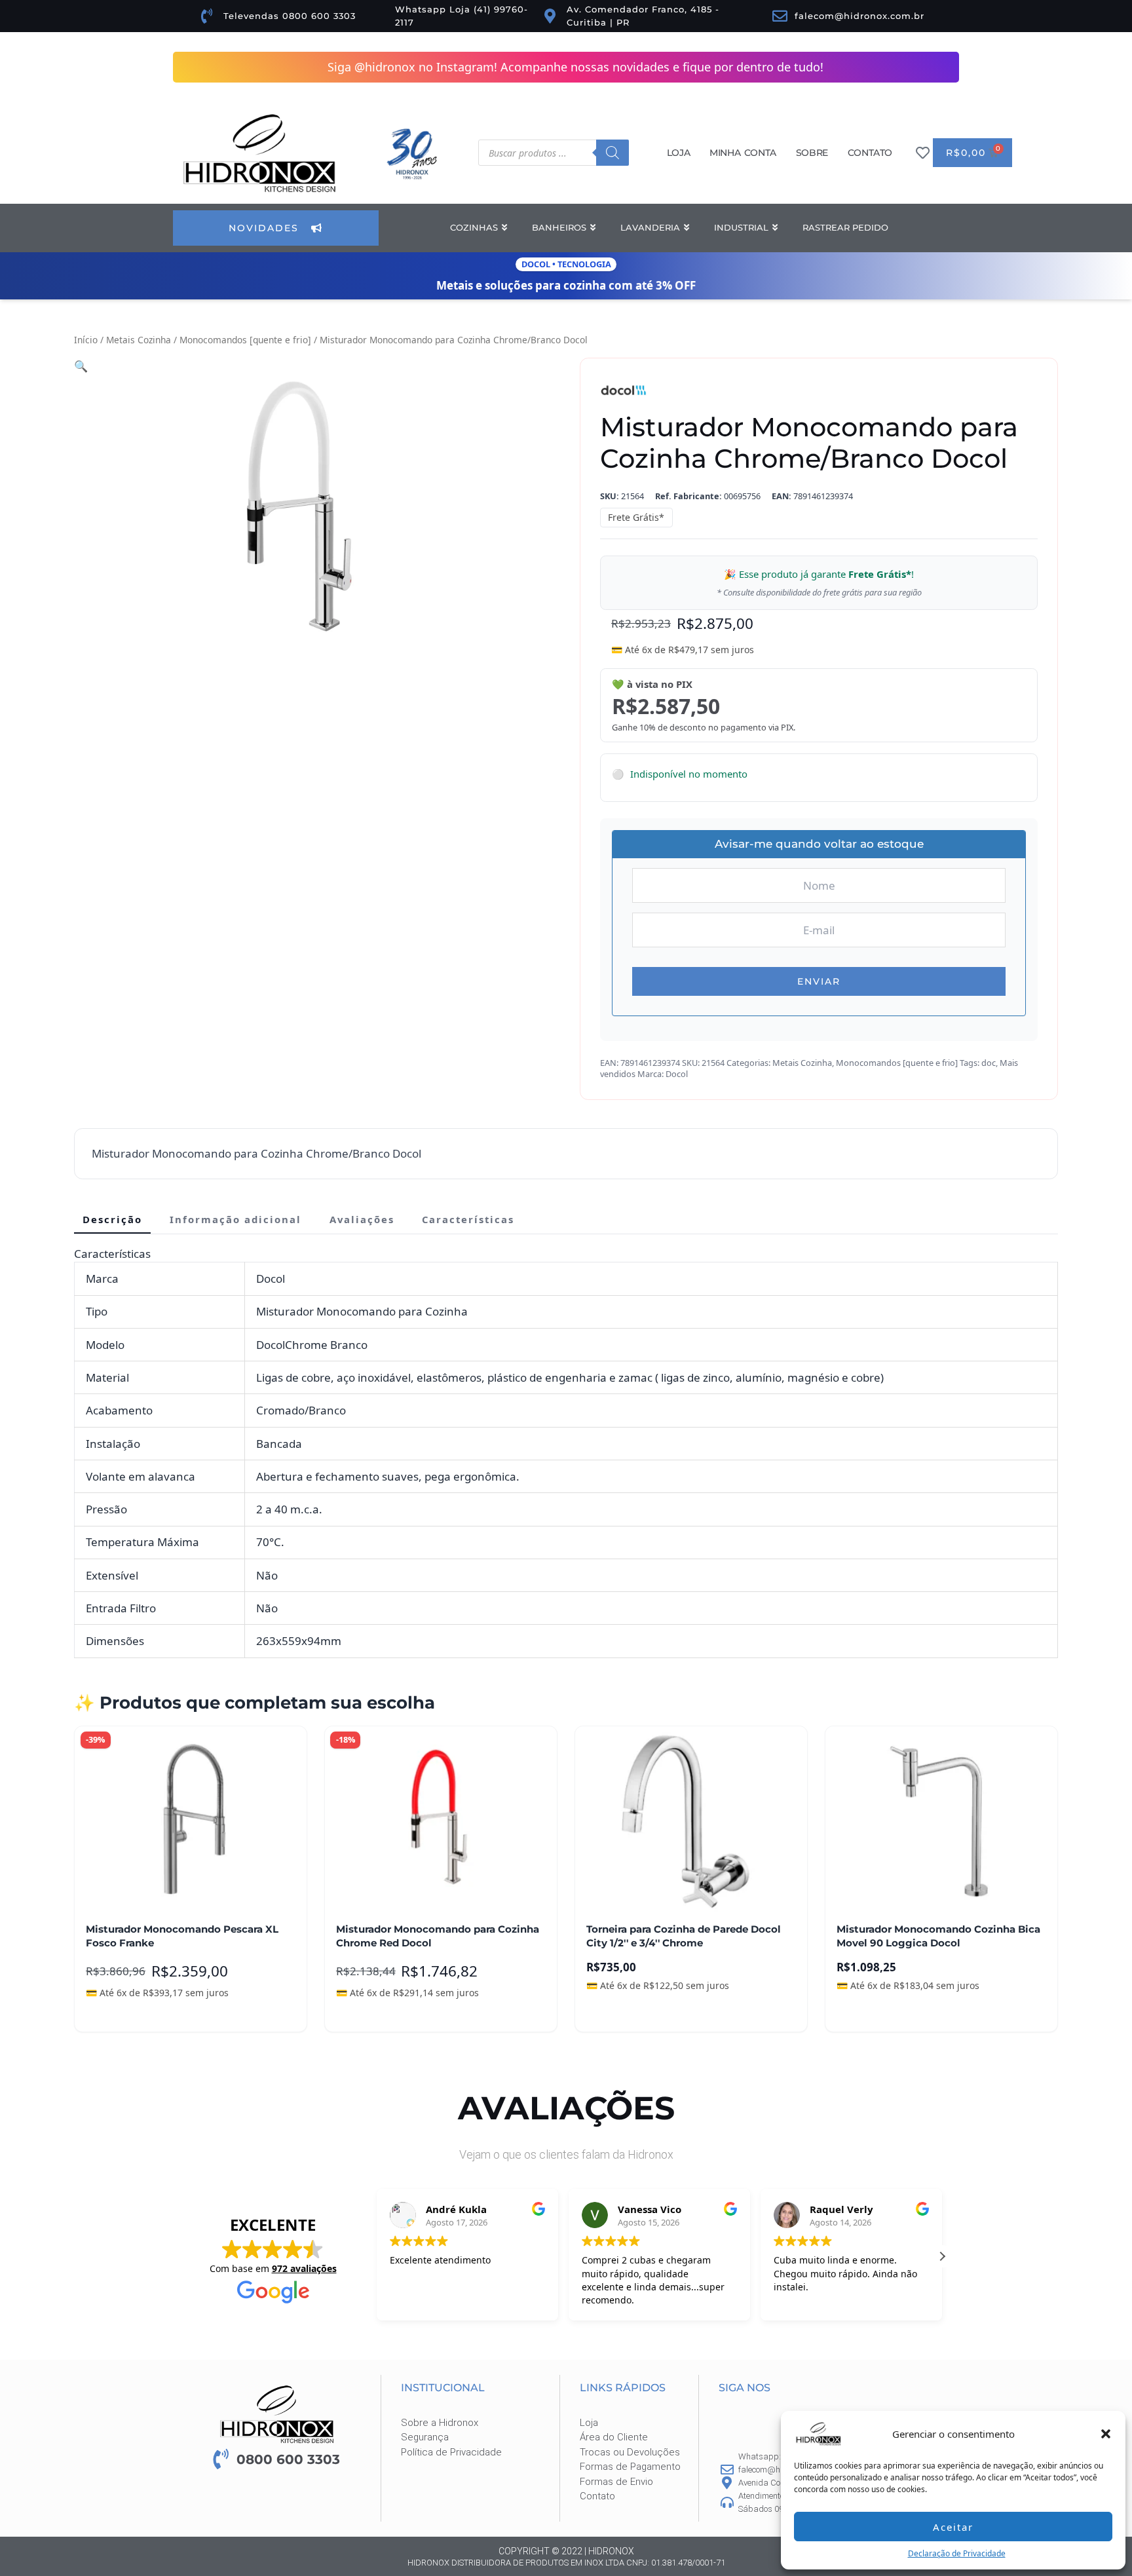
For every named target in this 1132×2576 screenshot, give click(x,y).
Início (86, 340)
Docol (677, 1074)
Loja (678, 153)
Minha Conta (743, 153)
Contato (870, 153)
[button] (1106, 2434)
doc (989, 1063)
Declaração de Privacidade (957, 2553)
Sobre (812, 153)
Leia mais (368, 2013)
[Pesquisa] (613, 153)
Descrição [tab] (112, 1220)
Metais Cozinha (139, 340)
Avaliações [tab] (362, 1220)
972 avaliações (304, 2269)
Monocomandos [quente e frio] (245, 340)
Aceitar (953, 2527)
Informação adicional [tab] (236, 1220)
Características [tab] (468, 1220)
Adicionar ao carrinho (146, 2013)
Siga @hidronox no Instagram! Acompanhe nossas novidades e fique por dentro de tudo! (575, 67)
